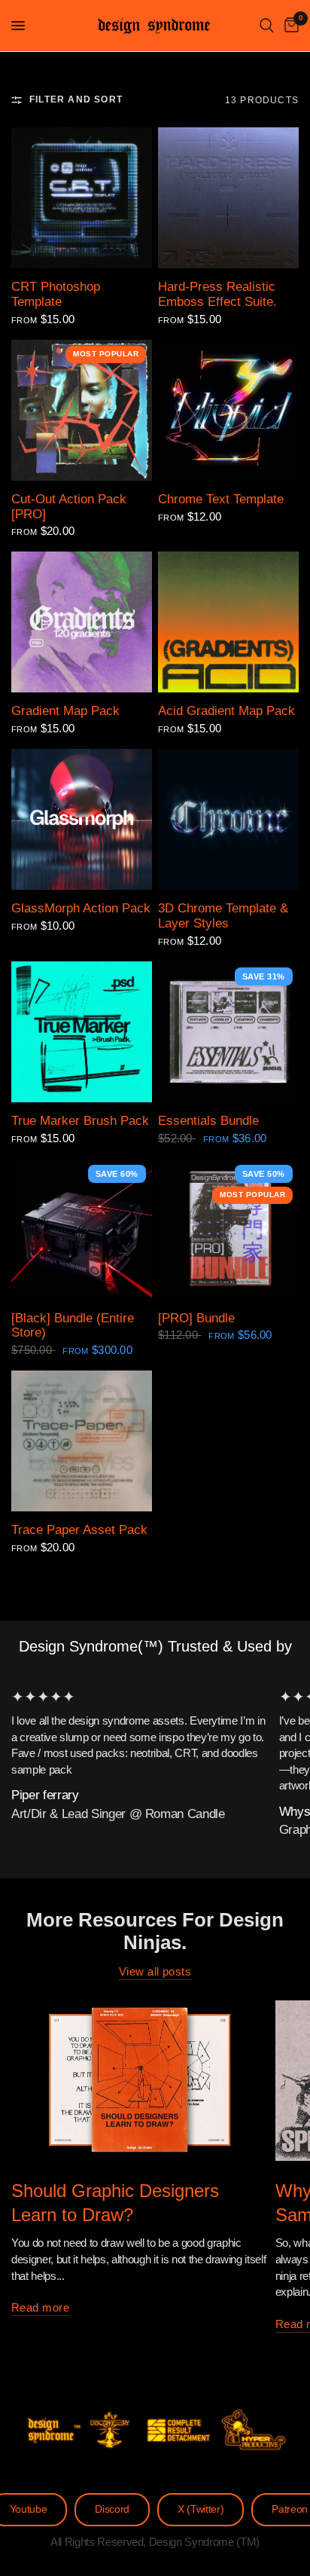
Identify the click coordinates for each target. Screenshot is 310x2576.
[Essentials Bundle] (228, 1032)
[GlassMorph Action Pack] (82, 819)
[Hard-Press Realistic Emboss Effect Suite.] (228, 198)
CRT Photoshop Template (56, 294)
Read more (40, 2307)
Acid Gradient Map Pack (226, 710)
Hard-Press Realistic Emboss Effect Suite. (217, 294)
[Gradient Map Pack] (82, 622)
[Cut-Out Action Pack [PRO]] (82, 410)
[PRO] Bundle (196, 1318)
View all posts (155, 1971)
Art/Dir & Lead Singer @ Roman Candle (118, 1814)
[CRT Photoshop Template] (82, 198)
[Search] (267, 26)
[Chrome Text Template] (228, 410)
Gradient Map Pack (65, 710)
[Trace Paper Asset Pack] (82, 1441)
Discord (112, 2509)
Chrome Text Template (221, 499)
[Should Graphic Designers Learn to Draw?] (140, 2081)
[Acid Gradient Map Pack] (228, 622)
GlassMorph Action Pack (81, 908)
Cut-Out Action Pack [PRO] (69, 506)
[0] (289, 26)
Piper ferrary (45, 1795)
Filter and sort (76, 99)
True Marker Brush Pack (80, 1120)
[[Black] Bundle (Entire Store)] (82, 1229)
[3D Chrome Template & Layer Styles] (228, 819)
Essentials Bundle (208, 1120)
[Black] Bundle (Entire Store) (73, 1325)
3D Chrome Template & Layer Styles (223, 915)
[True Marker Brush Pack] (82, 1032)
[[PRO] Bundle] (228, 1229)
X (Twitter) (201, 2509)
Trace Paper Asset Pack (79, 1529)
